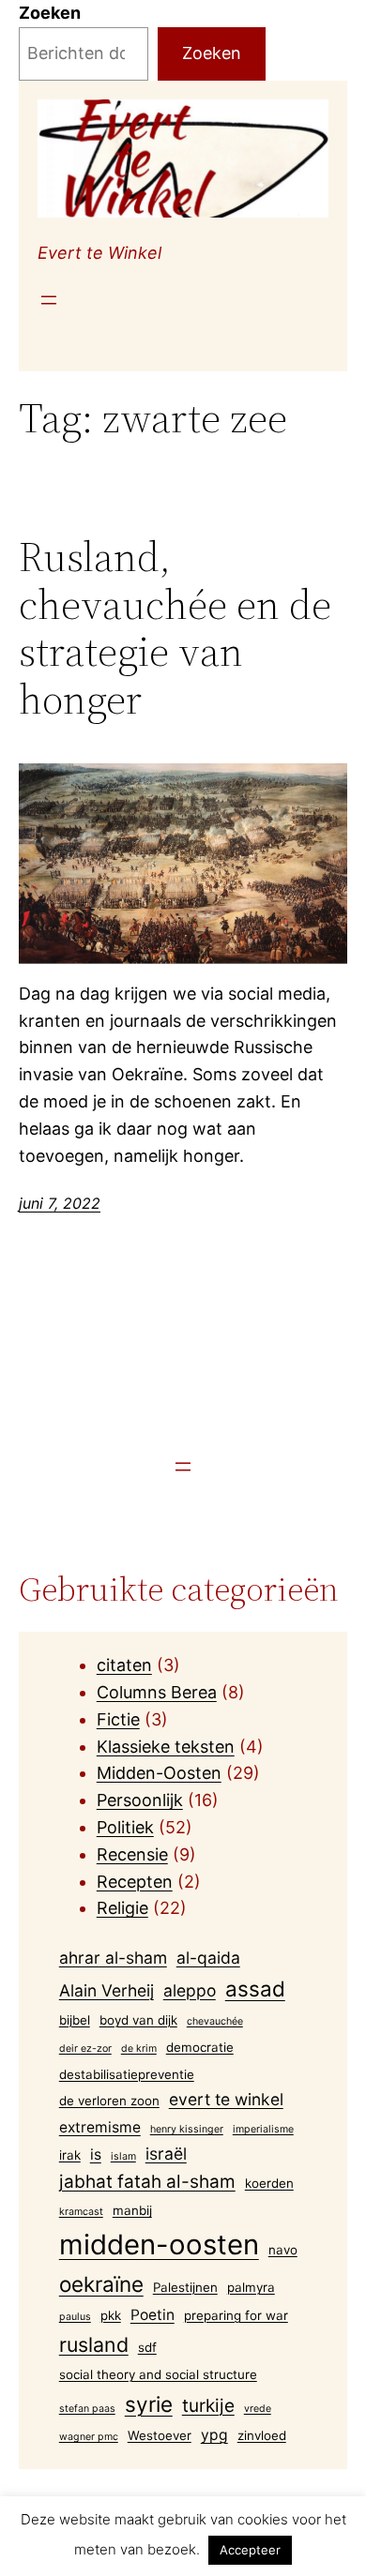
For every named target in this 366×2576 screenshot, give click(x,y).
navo (283, 2250)
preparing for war (236, 2315)
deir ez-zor (85, 2049)
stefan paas (87, 2409)
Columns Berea (157, 1692)
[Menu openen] (49, 300)
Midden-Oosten (159, 1773)
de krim (139, 2049)
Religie (122, 1908)
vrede (258, 2409)
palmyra (251, 2287)
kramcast (81, 2212)
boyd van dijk (138, 2020)
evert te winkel (226, 2099)
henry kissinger (187, 2129)
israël (166, 2154)
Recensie (132, 1854)
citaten (124, 1665)
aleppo (190, 1990)
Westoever (160, 2435)
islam (123, 2156)
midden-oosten (159, 2245)
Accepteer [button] (250, 2550)
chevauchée (215, 2021)
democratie (200, 2047)
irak (70, 2155)
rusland (94, 2344)
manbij (132, 2210)
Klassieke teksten (166, 1747)
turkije (208, 2406)
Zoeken (50, 13)
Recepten (135, 1882)
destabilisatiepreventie (127, 2074)
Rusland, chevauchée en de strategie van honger (175, 628)
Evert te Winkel (99, 253)
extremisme (100, 2127)
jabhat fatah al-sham (147, 2182)
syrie (149, 2404)
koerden (269, 2183)
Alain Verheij (107, 1990)
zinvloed (262, 2435)
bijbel (75, 2020)
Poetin (152, 2315)
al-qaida (208, 1958)
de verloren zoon (109, 2101)
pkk (111, 2315)
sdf (147, 2347)
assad (255, 1988)
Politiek (125, 1827)
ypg (214, 2435)
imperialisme (263, 2129)
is (96, 2154)
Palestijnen (185, 2287)
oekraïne (101, 2284)
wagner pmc (89, 2437)
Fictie (118, 1719)
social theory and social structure (158, 2374)
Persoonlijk (140, 1800)
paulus (75, 2317)
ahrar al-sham (113, 1958)
